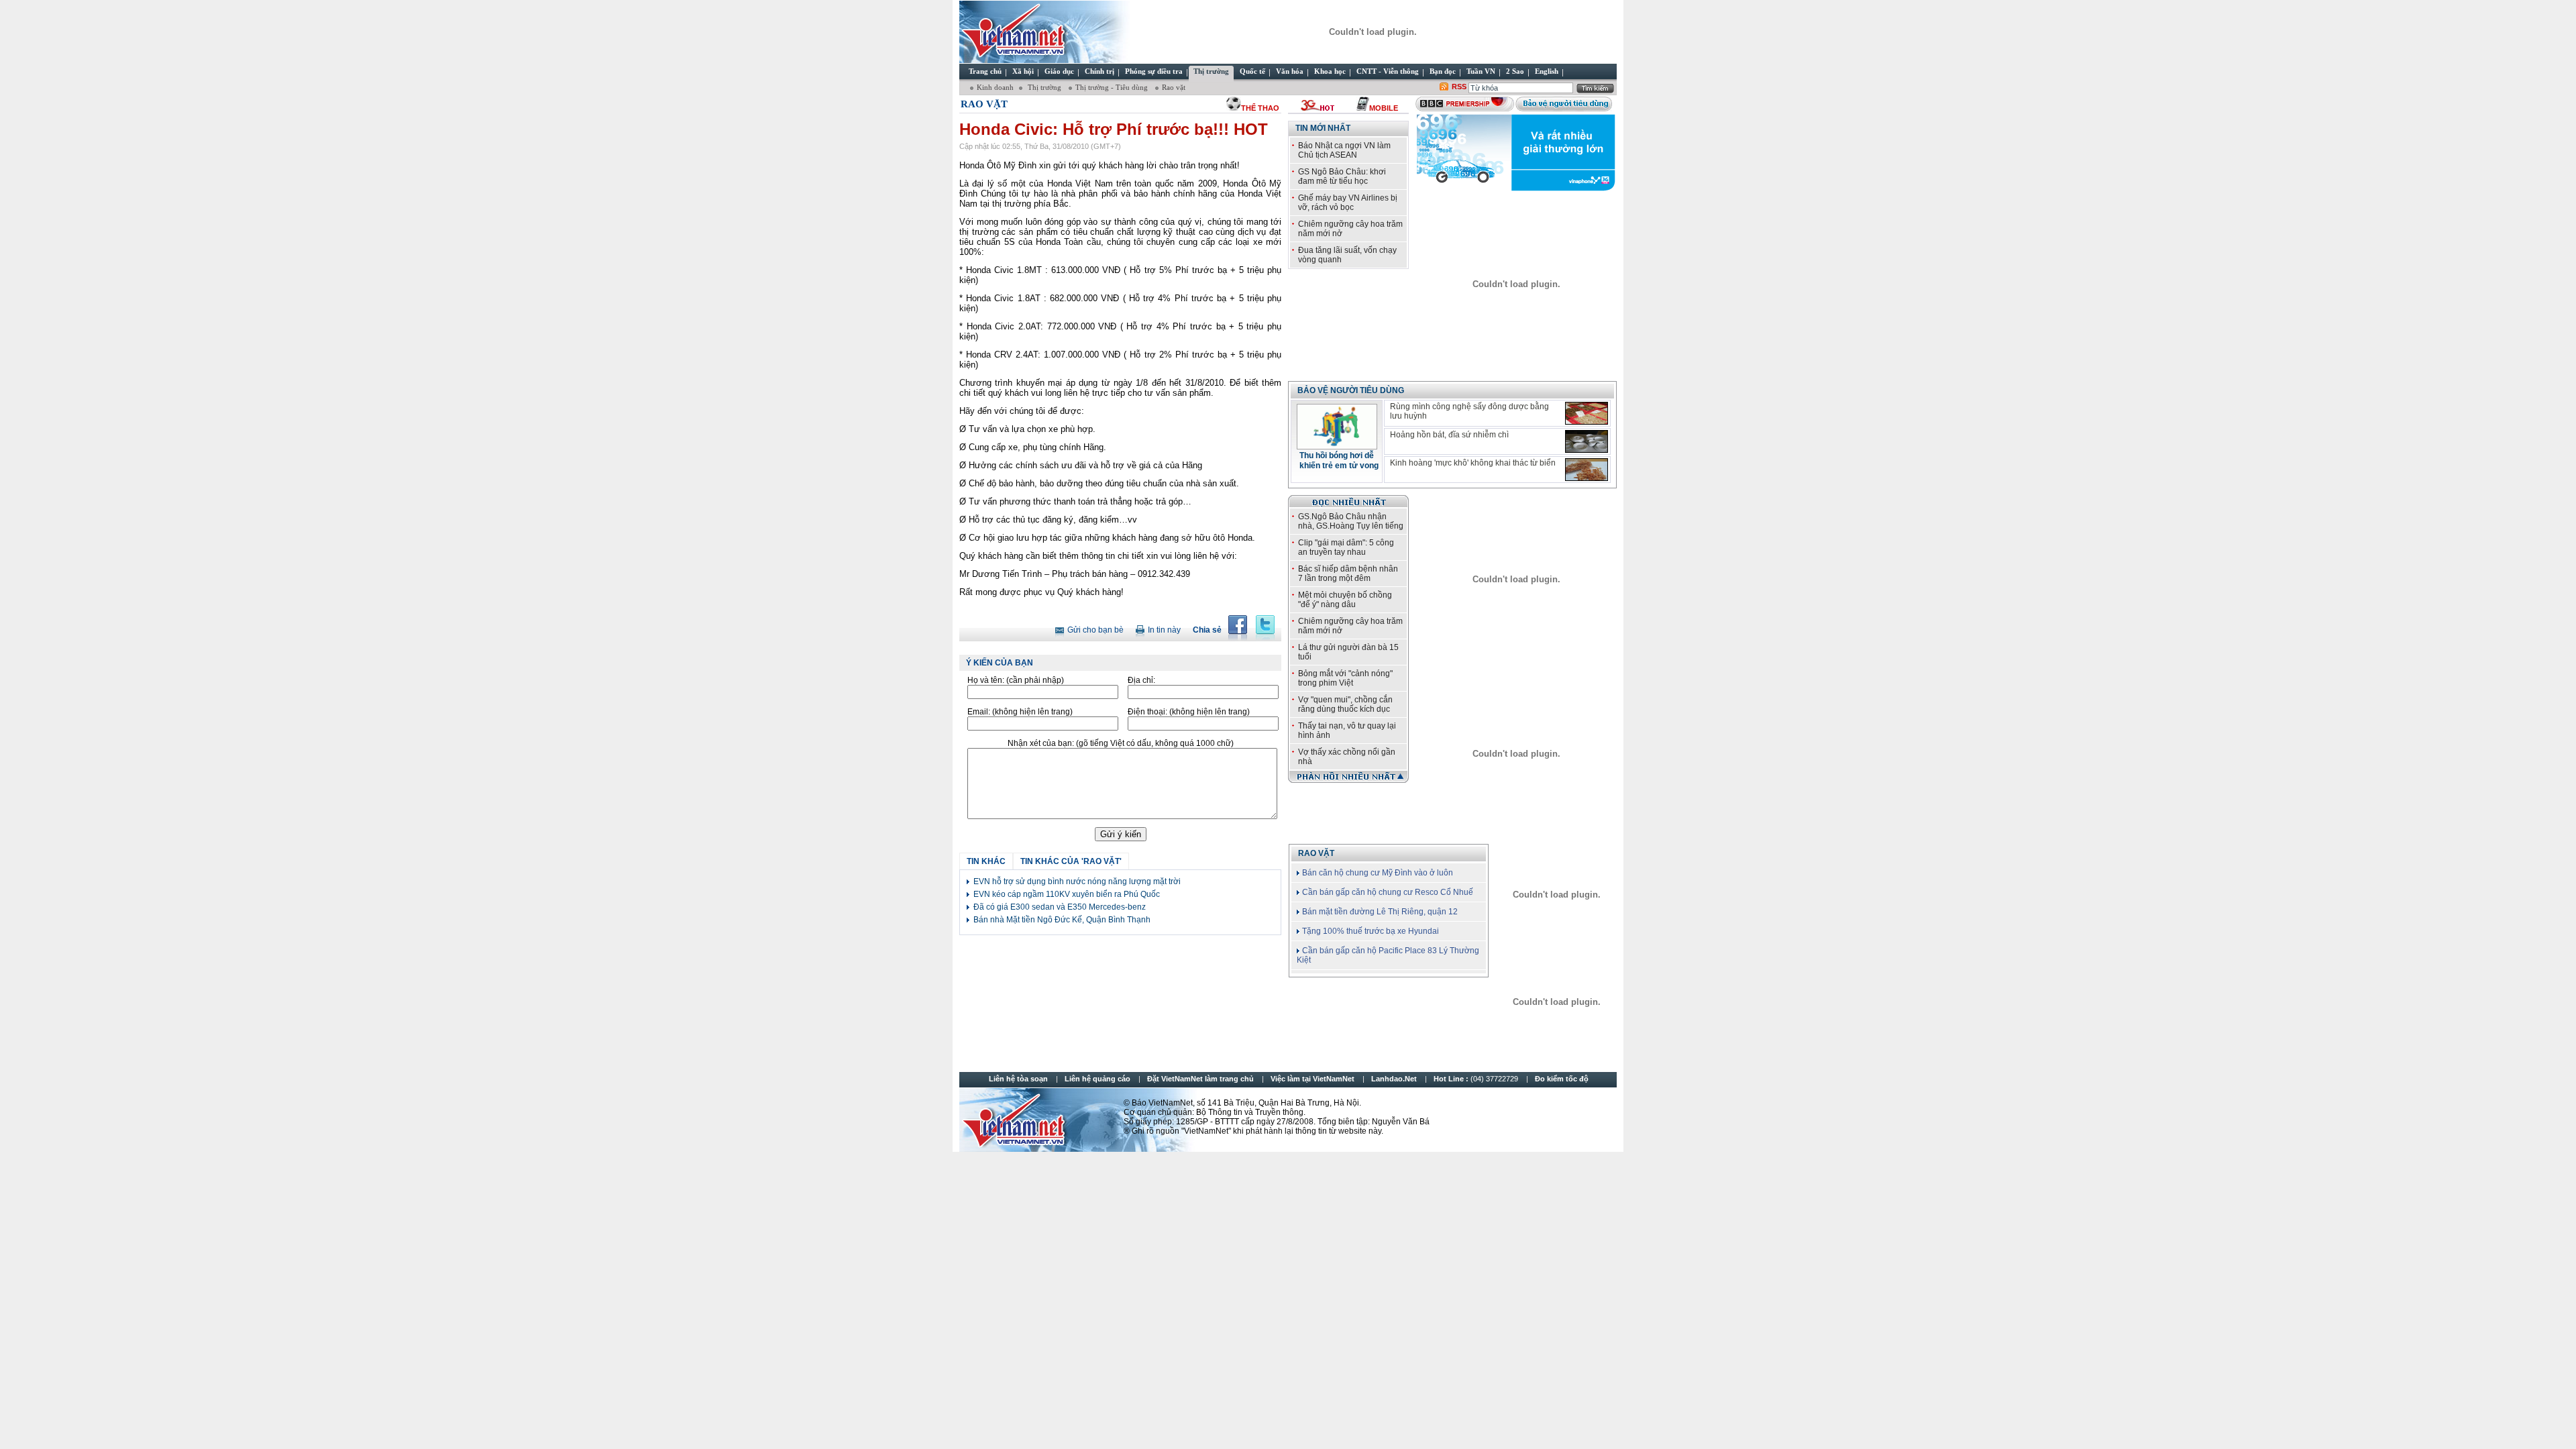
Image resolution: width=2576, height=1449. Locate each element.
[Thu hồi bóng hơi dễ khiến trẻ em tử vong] (1337, 445)
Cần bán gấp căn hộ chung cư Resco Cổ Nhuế (1388, 892)
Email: (1020, 712)
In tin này (1164, 630)
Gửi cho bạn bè (1095, 630)
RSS (1459, 87)
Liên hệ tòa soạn (1018, 1079)
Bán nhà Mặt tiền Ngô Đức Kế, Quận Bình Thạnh (1062, 920)
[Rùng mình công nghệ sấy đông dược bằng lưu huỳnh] (1587, 413)
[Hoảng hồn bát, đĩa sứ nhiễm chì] (1587, 441)
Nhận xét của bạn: (1121, 743)
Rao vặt (1174, 87)
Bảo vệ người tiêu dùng (1351, 390)
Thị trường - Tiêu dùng (1113, 87)
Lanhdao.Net (1394, 1079)
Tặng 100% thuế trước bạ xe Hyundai (1371, 931)
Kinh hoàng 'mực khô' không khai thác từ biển (1473, 463)
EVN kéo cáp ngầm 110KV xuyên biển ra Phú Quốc (1067, 894)
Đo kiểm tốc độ (1562, 1079)
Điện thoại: (1189, 712)
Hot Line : (1477, 1079)
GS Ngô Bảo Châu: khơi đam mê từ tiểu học (1342, 176)
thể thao (1260, 108)
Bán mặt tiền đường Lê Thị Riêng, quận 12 (1380, 912)
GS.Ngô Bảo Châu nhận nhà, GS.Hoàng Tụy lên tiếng (1351, 521)
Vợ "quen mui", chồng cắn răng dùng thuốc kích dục (1345, 704)
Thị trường (1044, 87)
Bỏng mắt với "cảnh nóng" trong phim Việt (1345, 678)
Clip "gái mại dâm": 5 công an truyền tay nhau (1346, 547)
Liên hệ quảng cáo (1097, 1079)
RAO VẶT (1316, 853)
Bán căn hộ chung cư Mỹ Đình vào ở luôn (1378, 873)
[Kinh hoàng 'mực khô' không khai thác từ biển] (1587, 470)
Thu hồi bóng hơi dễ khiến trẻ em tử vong (1339, 461)
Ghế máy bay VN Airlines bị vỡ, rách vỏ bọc (1348, 203)
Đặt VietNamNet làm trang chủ (1200, 1079)
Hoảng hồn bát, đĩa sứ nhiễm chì (1449, 435)
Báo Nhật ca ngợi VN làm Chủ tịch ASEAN (1344, 150)
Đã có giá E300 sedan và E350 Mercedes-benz (1060, 907)
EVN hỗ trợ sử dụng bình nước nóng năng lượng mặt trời (1077, 881)
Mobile (1384, 108)
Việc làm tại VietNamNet (1312, 1079)
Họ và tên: (1016, 680)
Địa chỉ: (1141, 680)
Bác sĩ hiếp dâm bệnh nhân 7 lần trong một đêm (1348, 574)
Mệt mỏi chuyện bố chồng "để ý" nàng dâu (1345, 600)
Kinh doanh (995, 87)
